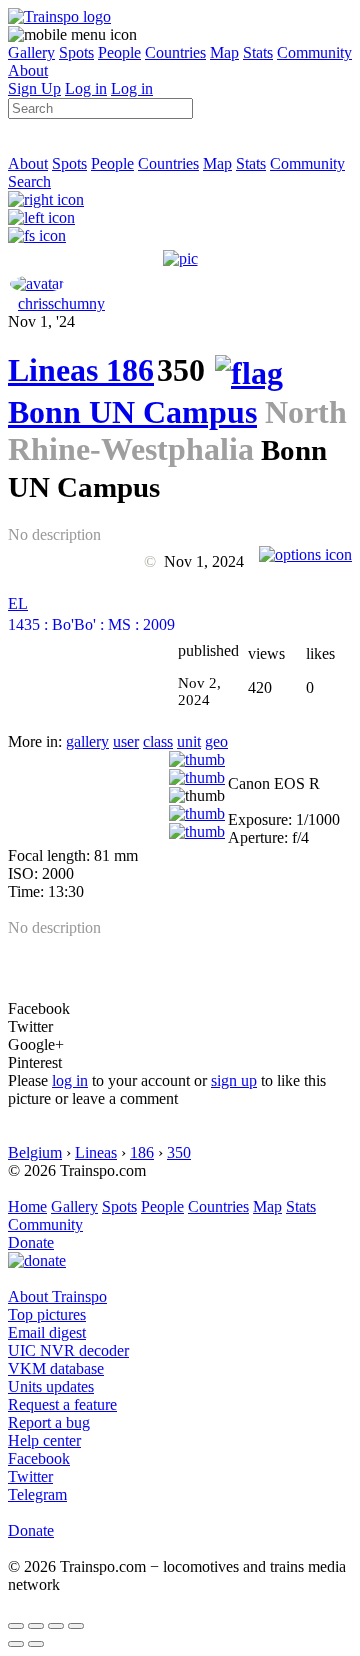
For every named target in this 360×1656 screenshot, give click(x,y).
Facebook (39, 1458)
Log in (86, 88)
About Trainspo (57, 1296)
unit (189, 741)
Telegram (37, 1494)
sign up (234, 1080)
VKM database (56, 1368)
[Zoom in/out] (76, 1626)
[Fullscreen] (37, 235)
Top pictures (47, 1314)
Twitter (30, 1476)
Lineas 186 (81, 370)
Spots (76, 52)
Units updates (51, 1386)
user (126, 741)
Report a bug (49, 1422)
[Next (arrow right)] (36, 1644)
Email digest (47, 1332)
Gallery (31, 52)
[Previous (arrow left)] (16, 1644)
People (119, 52)
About (28, 70)
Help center (44, 1440)
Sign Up (34, 88)
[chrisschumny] (37, 283)
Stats (258, 52)
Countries (175, 52)
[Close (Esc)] (16, 1626)
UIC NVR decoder (68, 1350)
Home (27, 1206)
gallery (87, 741)
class (158, 741)
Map (224, 52)
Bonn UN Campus (132, 412)
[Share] (36, 1626)
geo (216, 741)
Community (314, 52)
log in (70, 1080)
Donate (31, 1242)
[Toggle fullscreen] (56, 1626)
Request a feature (62, 1404)
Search (29, 181)
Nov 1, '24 (41, 321)
